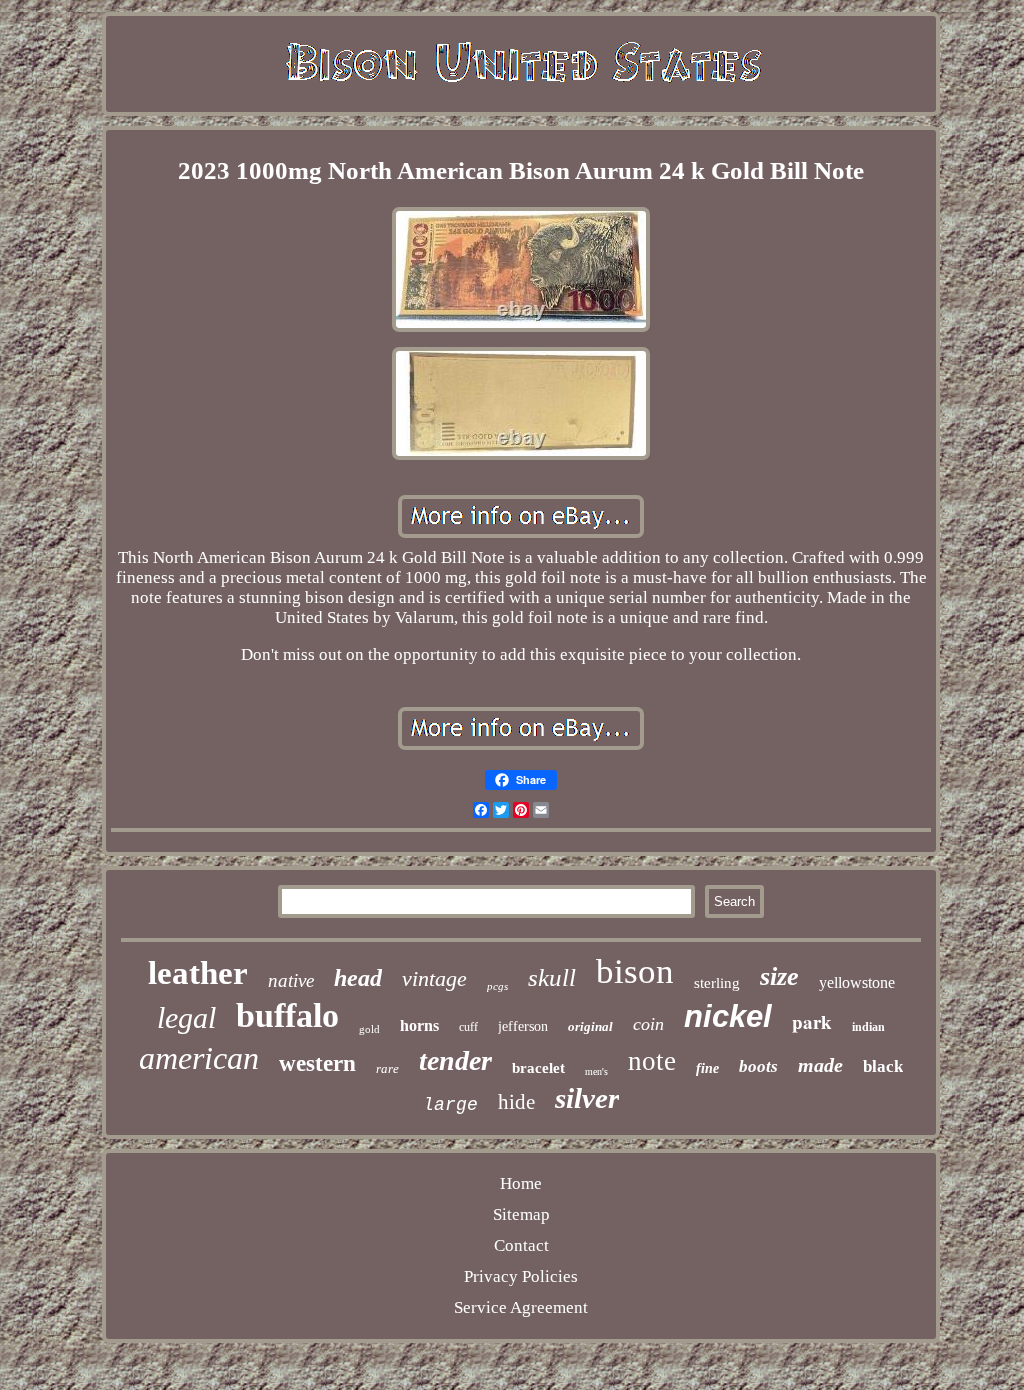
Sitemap (521, 1214)
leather (198, 973)
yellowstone (857, 982)
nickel (728, 1016)
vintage (434, 978)
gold (369, 1029)
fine (707, 1068)
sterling (717, 983)
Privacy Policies (521, 1276)
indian (868, 1027)
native (291, 980)
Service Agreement (521, 1307)
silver (587, 1098)
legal (186, 1017)
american (199, 1058)
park (812, 1021)
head (358, 978)
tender (455, 1060)
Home (521, 1183)
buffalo (287, 1015)
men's (596, 1071)
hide (516, 1102)
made (820, 1065)
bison (635, 971)
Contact (521, 1245)
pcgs (497, 986)
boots (758, 1066)
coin (648, 1024)
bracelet (538, 1068)
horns (419, 1025)
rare (387, 1068)
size (779, 976)
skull (552, 977)
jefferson (523, 1026)
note (652, 1061)
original (590, 1026)
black (883, 1066)
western (317, 1063)
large (450, 1105)
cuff (468, 1027)
